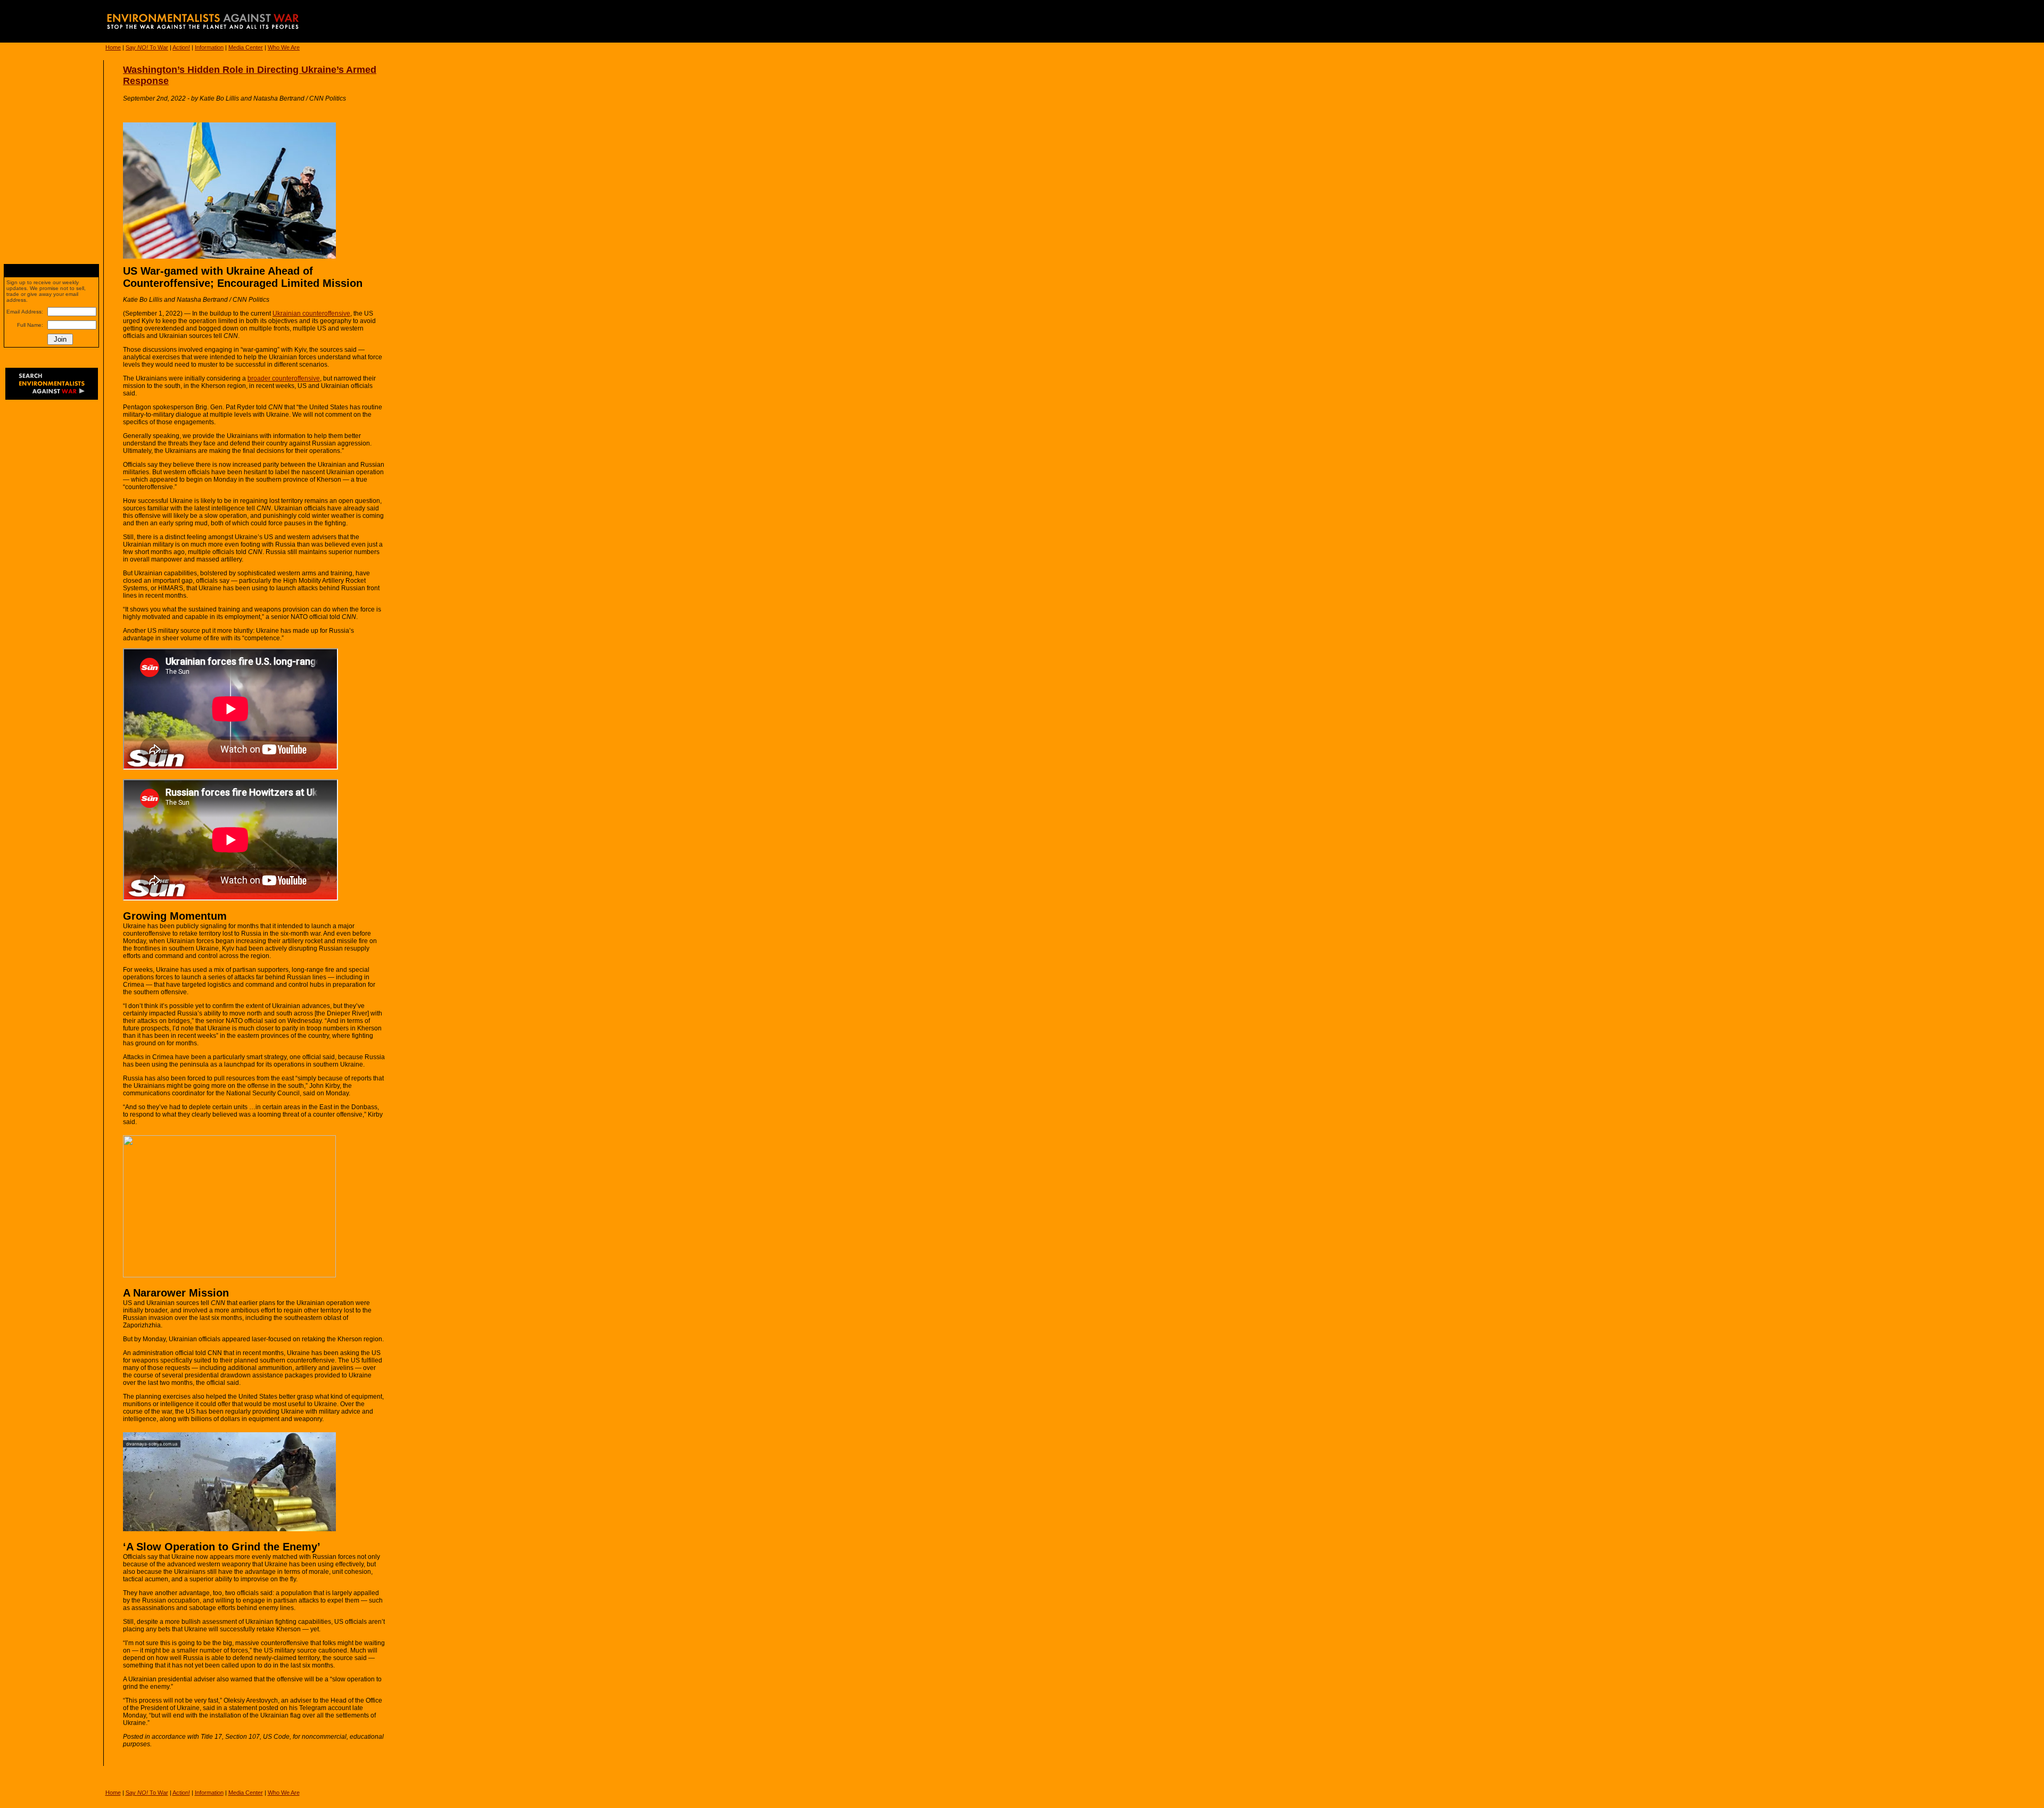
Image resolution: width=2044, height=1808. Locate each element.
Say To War (147, 47)
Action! (181, 47)
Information (209, 47)
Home (113, 47)
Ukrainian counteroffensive (311, 313)
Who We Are (284, 47)
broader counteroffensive (284, 378)
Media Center (246, 47)
